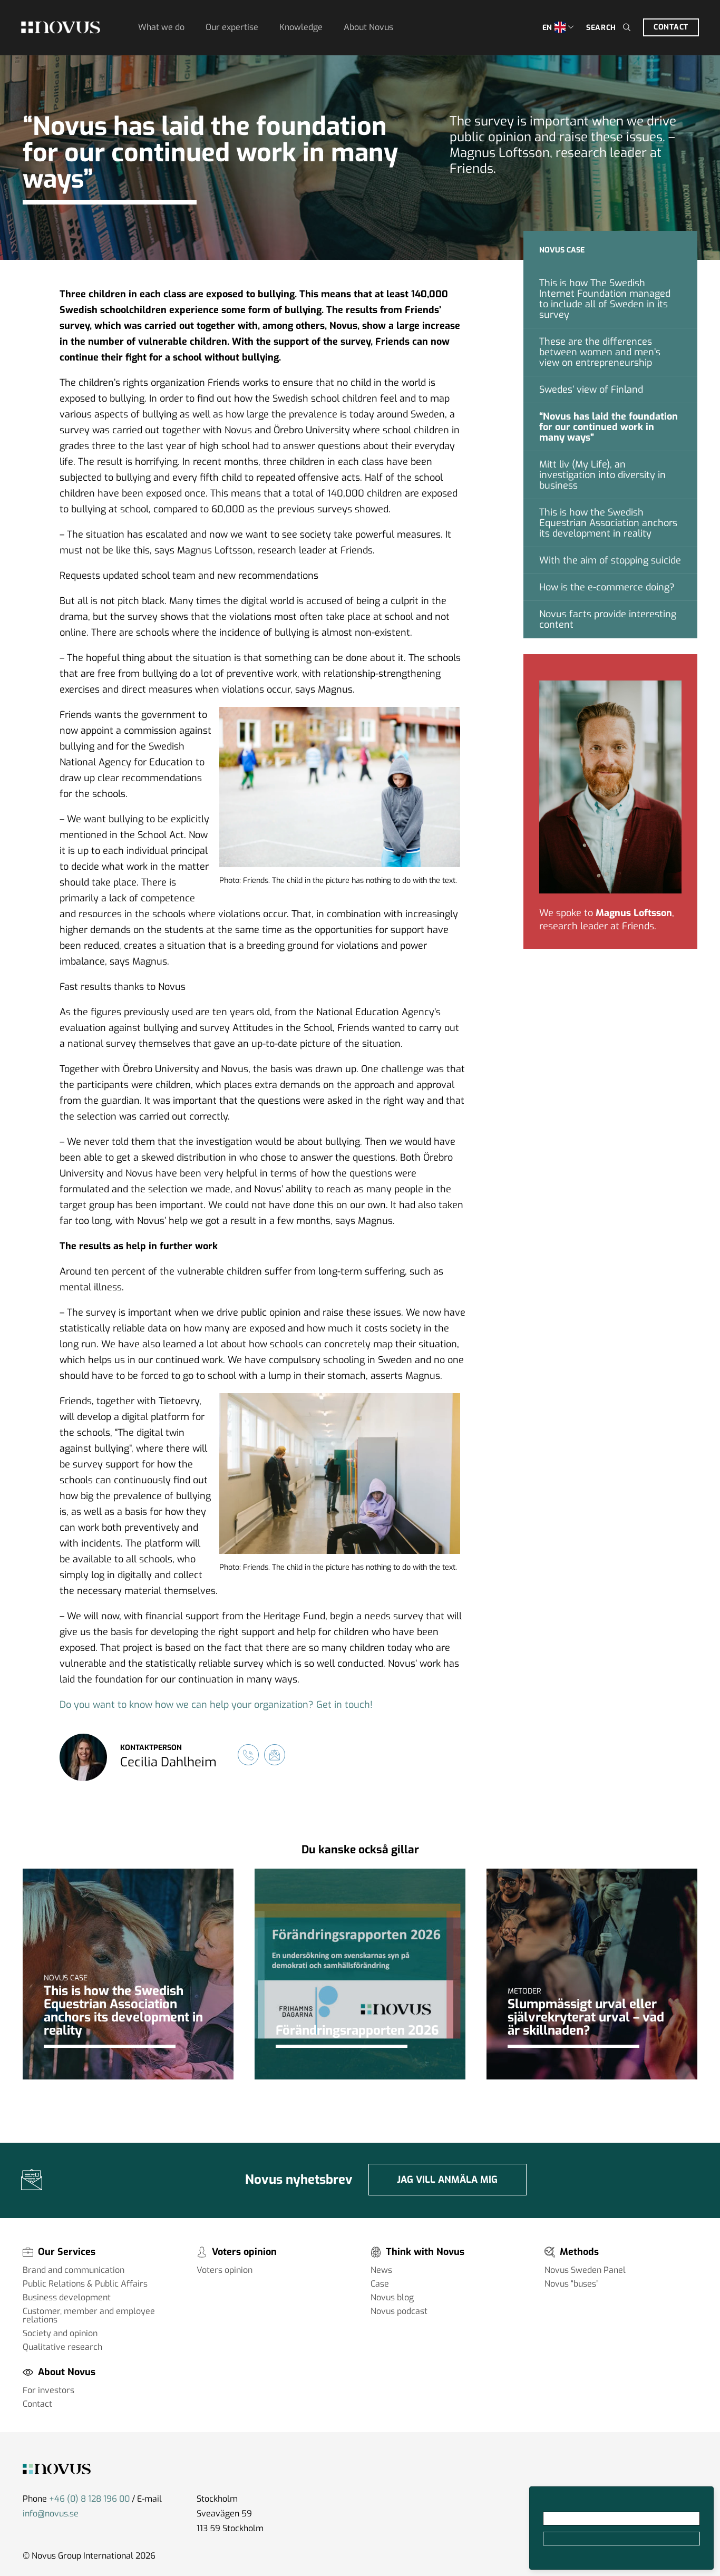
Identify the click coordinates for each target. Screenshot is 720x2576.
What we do (161, 27)
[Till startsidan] (61, 27)
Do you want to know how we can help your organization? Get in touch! (216, 1705)
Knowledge (301, 27)
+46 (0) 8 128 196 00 (89, 2499)
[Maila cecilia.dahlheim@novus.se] (275, 1755)
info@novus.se (51, 2514)
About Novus (368, 27)
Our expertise (232, 27)
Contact (671, 27)
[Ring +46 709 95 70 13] (248, 1755)
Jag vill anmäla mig (447, 2180)
